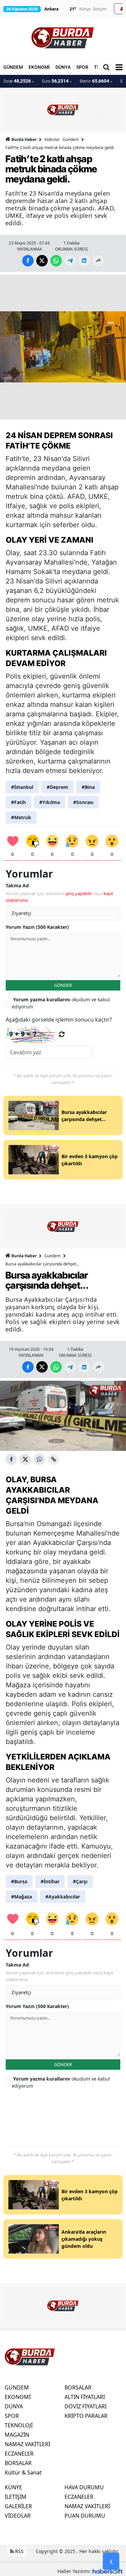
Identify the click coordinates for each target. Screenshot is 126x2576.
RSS (19, 2551)
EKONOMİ (39, 67)
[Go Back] (111, 2561)
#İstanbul (22, 787)
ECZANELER (19, 2454)
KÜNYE (13, 2487)
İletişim (100, 9)
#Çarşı (80, 1881)
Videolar (52, 139)
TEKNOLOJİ (19, 2425)
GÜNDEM (13, 67)
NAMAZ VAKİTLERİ (27, 2444)
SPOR (82, 67)
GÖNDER (63, 985)
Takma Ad (17, 885)
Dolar (17, 81)
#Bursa (19, 1881)
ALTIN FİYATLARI (85, 2397)
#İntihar (50, 1881)
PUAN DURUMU (85, 2516)
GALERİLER (18, 2506)
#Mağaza (22, 1897)
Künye (85, 9)
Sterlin (94, 81)
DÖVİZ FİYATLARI (86, 2406)
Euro (55, 81)
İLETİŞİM (16, 2497)
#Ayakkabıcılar (63, 1897)
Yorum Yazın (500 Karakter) (37, 927)
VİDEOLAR (18, 2516)
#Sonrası (83, 802)
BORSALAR (18, 2463)
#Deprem (57, 787)
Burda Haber (24, 139)
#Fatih (18, 802)
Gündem (71, 139)
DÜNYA (63, 67)
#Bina (88, 787)
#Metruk (21, 817)
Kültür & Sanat (23, 2472)
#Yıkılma (50, 802)
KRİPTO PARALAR (86, 2416)
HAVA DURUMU (84, 2487)
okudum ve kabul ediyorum (61, 1003)
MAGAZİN (17, 2435)
